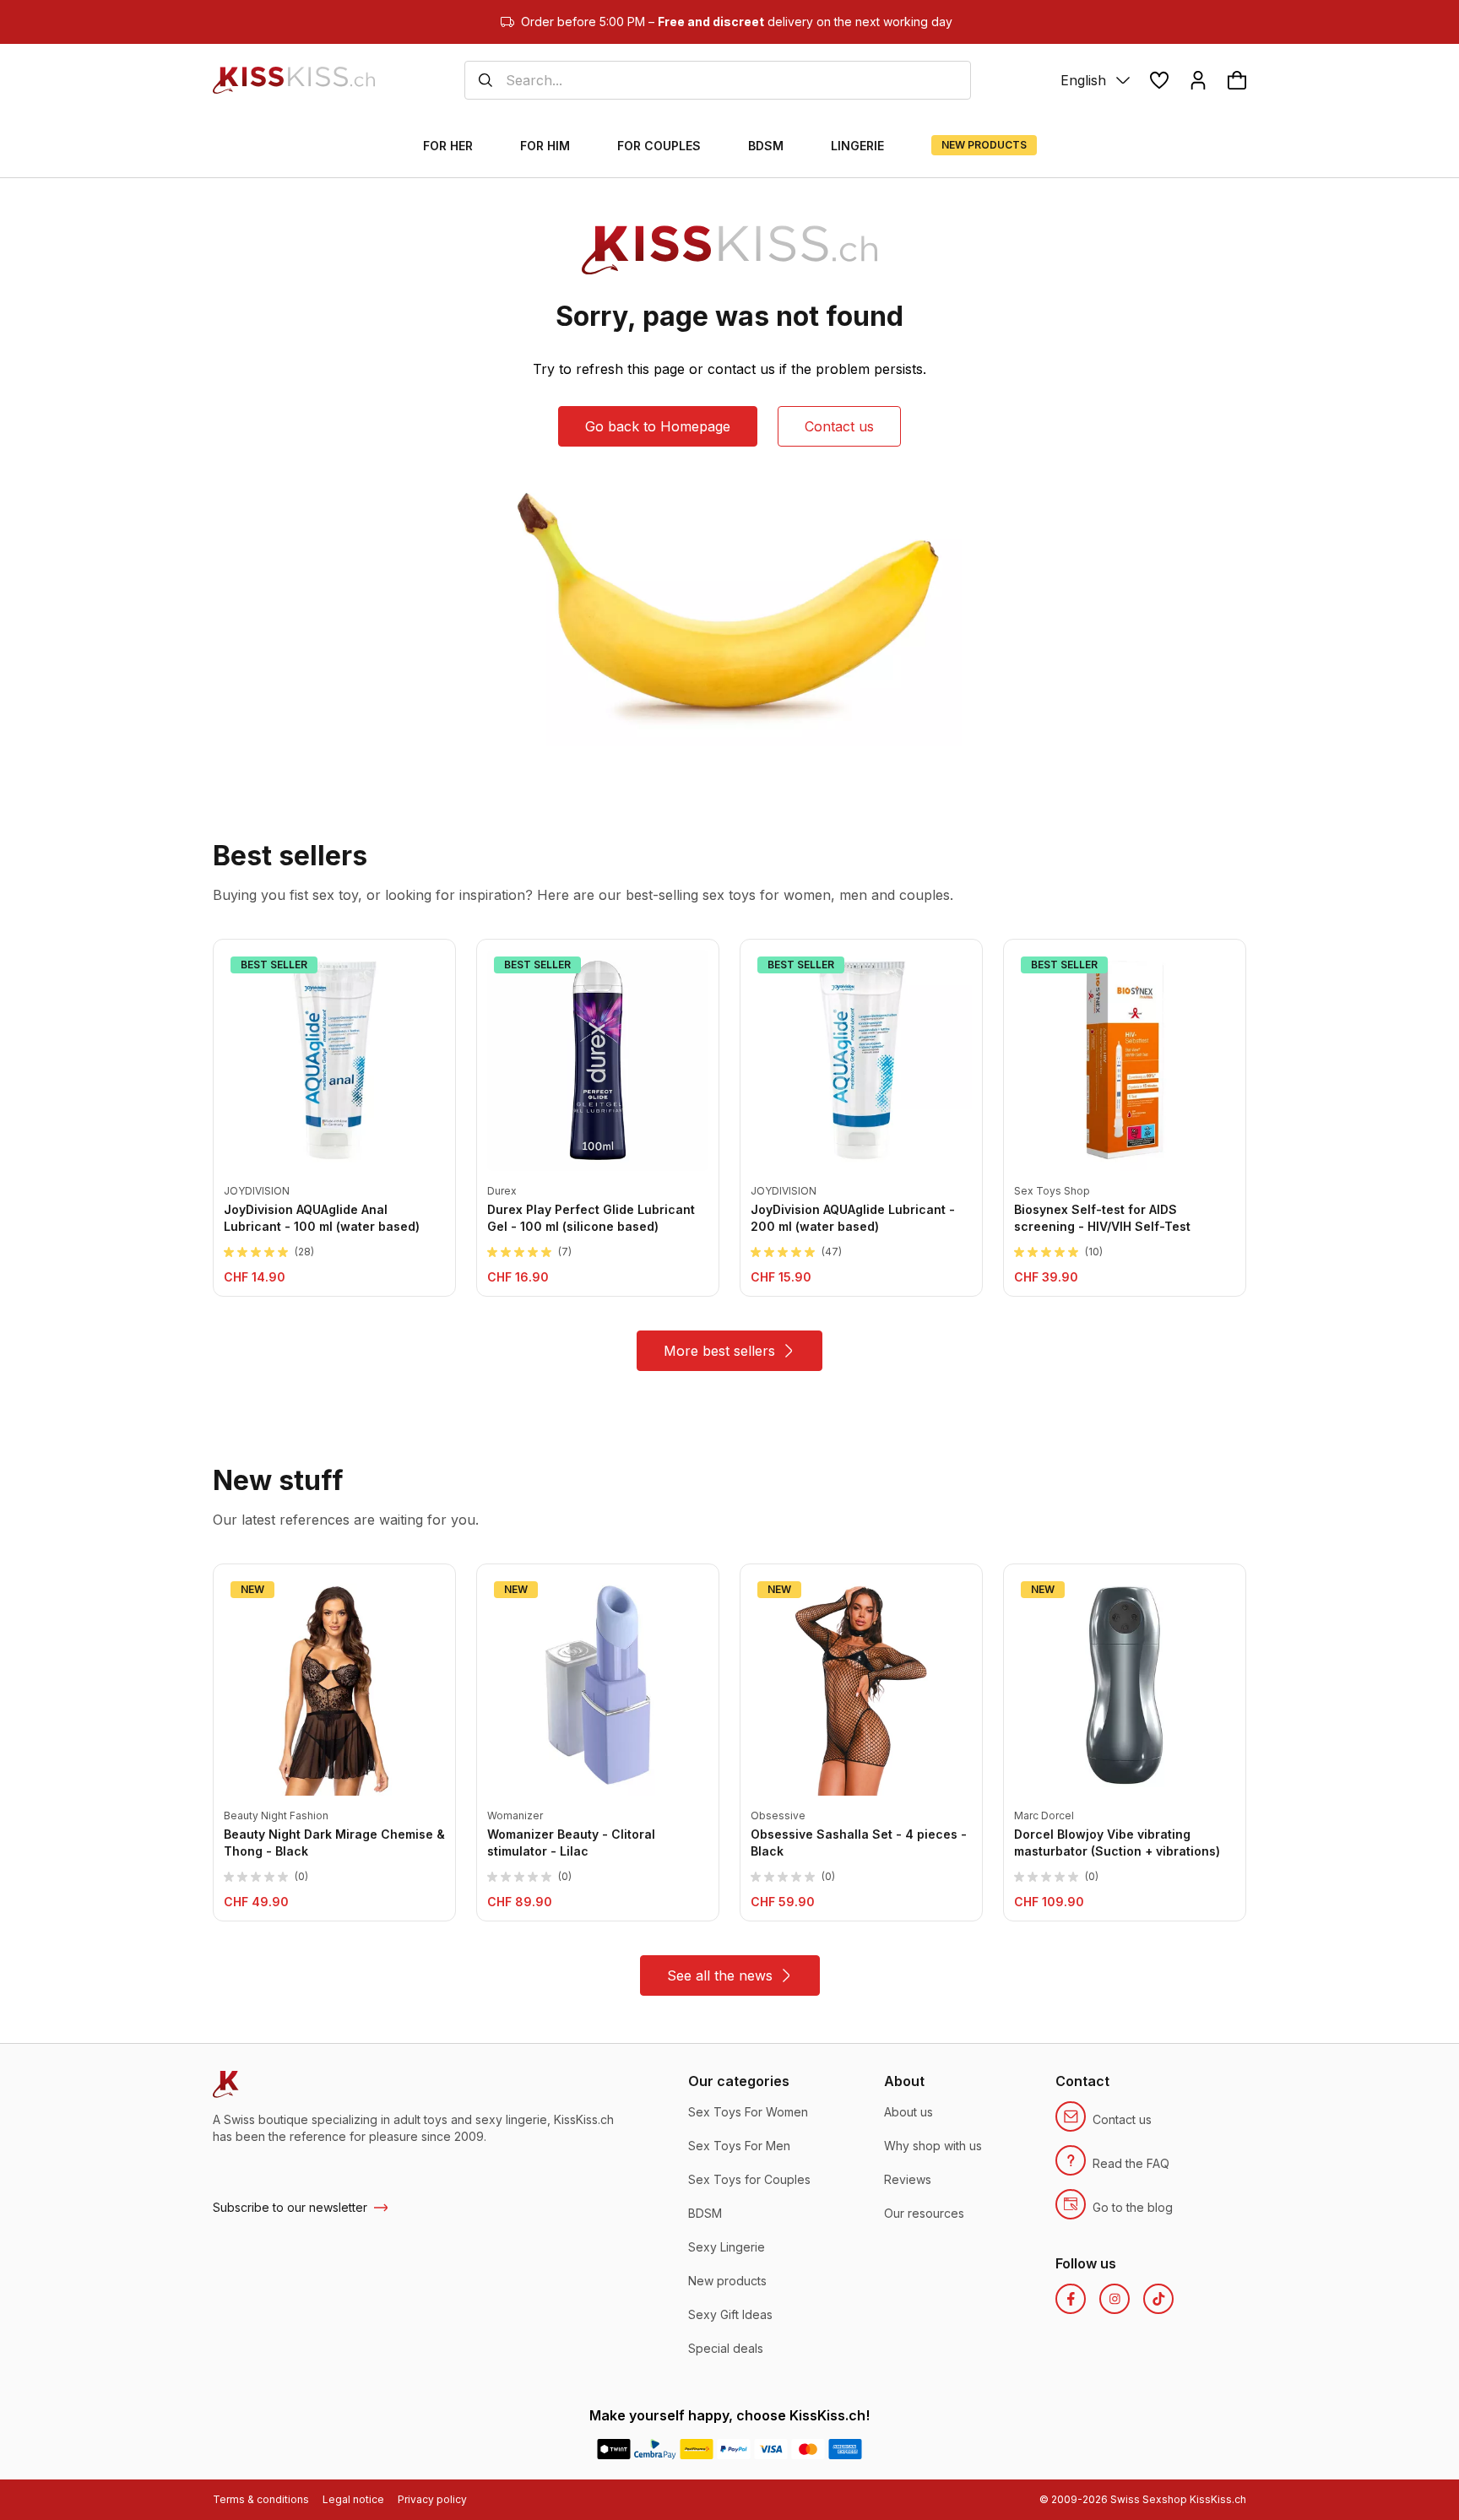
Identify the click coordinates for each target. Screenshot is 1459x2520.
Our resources (924, 2213)
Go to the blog (1133, 2207)
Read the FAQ (1131, 2163)
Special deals (726, 2348)
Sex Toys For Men (739, 2146)
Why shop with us (933, 2146)
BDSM (705, 2213)
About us (908, 2112)
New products (727, 2281)
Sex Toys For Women (748, 2112)
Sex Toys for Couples (749, 2179)
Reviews (908, 2179)
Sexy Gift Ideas (730, 2314)
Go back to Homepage (658, 426)
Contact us (839, 426)
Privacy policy (432, 2499)
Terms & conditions (261, 2499)
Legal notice (353, 2499)
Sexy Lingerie (727, 2247)
